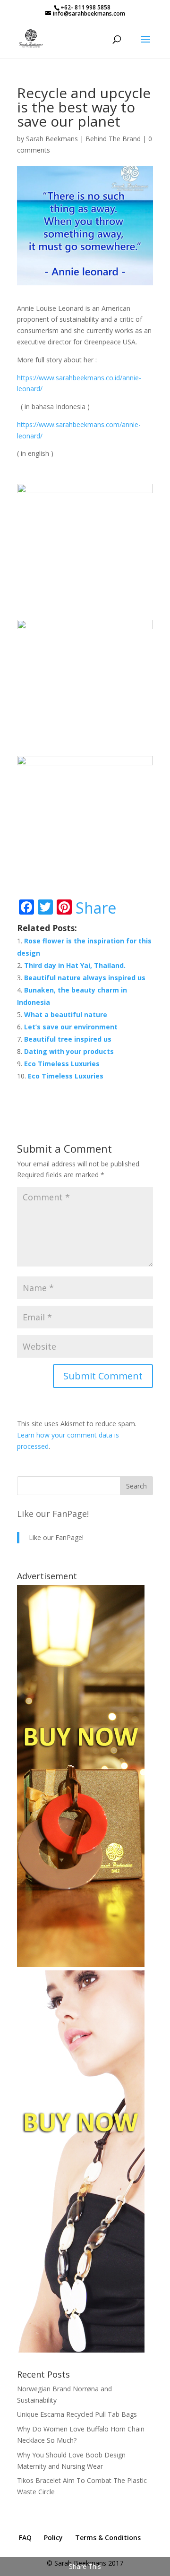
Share (96, 908)
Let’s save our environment (71, 1027)
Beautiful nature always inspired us (85, 978)
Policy (53, 2537)
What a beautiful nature (66, 1014)
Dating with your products (69, 1051)
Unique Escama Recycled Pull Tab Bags (77, 2414)
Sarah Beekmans (52, 139)
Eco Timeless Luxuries (62, 1064)
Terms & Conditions (108, 2537)
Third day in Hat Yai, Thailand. (75, 965)
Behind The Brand (113, 139)
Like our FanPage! (53, 1514)
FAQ (25, 2537)
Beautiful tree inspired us (68, 1039)
